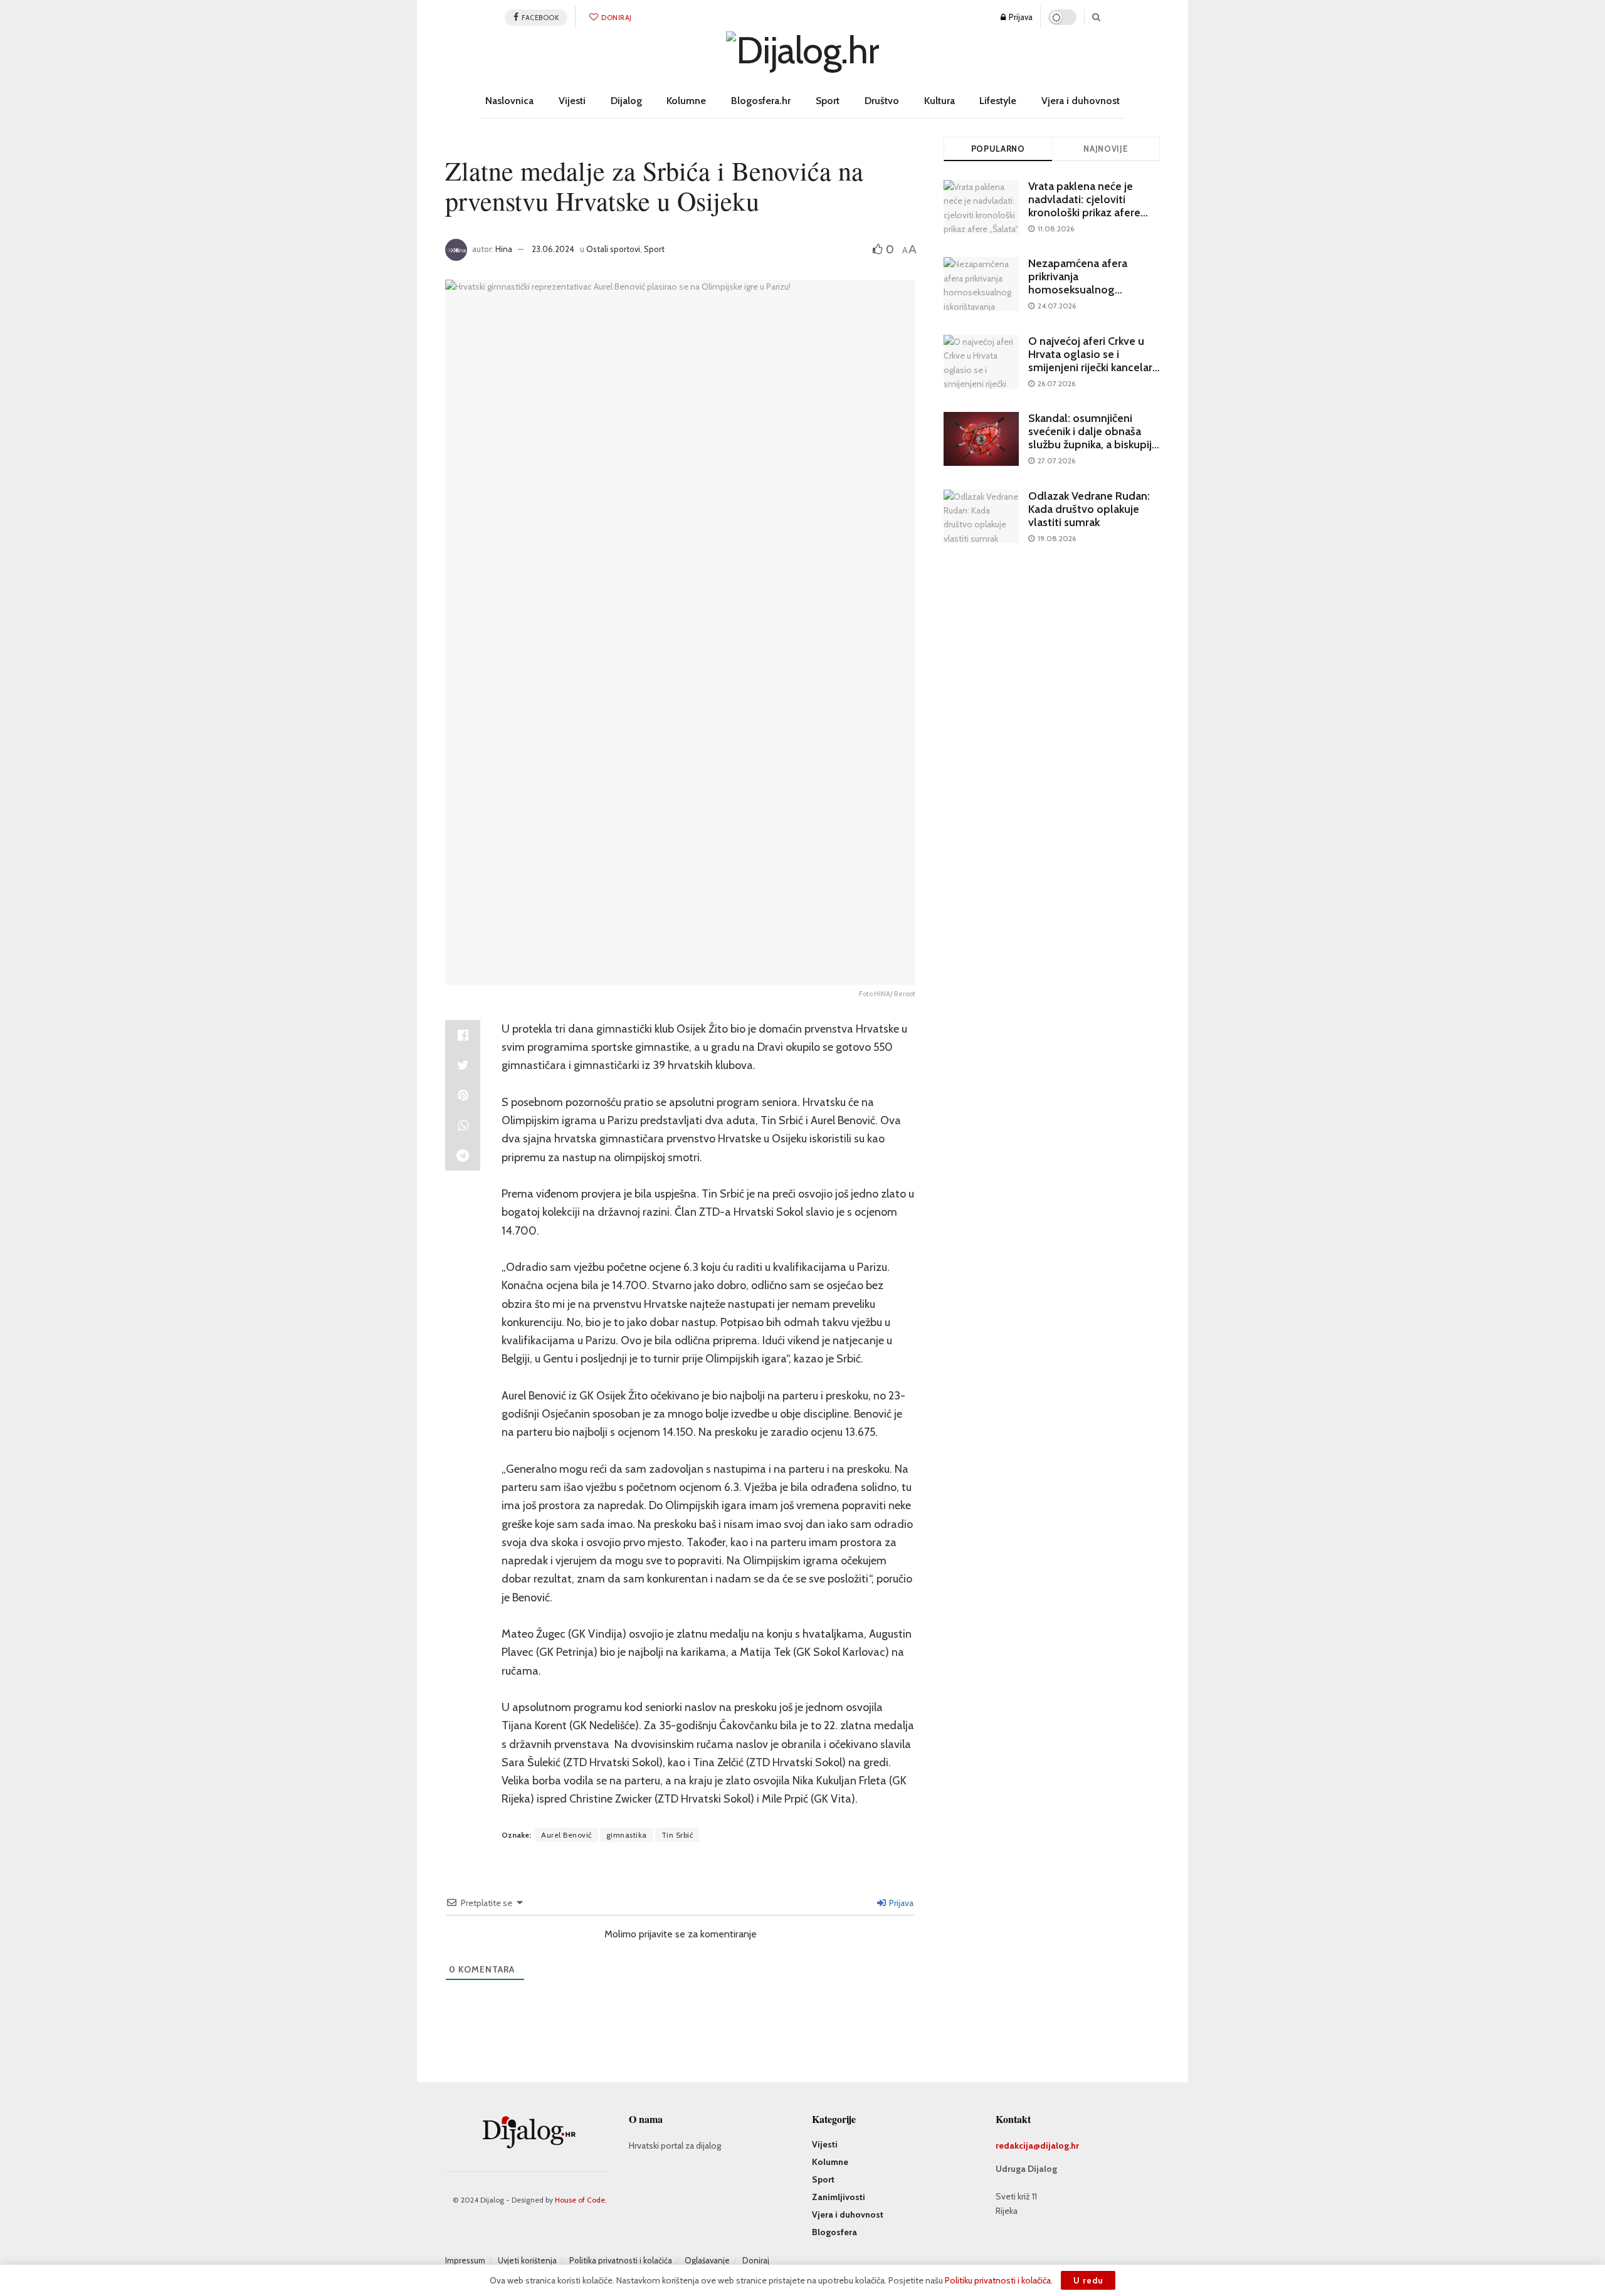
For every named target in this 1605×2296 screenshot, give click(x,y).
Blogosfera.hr (761, 101)
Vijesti (572, 101)
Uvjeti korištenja (527, 2260)
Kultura (939, 101)
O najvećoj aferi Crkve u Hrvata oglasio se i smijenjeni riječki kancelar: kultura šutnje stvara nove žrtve (1092, 367)
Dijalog (626, 101)
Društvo (882, 101)
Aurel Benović (566, 1835)
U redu (1088, 2280)
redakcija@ (1018, 2146)
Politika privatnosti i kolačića (621, 2260)
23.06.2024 (553, 249)
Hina (504, 249)
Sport (828, 101)
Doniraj (616, 18)
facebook (540, 18)
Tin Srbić (677, 1835)
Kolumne (686, 101)
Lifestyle (998, 101)
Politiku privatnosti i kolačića (998, 2280)
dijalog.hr (1060, 2146)
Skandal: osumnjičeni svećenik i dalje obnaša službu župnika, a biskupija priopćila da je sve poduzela (1093, 445)
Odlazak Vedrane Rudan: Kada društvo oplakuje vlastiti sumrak (1089, 509)
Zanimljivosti (839, 2197)
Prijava (1020, 17)
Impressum (465, 2260)
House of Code (580, 2200)
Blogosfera (834, 2232)
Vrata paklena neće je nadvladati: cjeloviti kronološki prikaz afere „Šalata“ (1084, 206)
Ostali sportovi (613, 249)
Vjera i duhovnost (1081, 101)
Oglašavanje (707, 2260)
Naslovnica (509, 101)
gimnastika (627, 1835)
